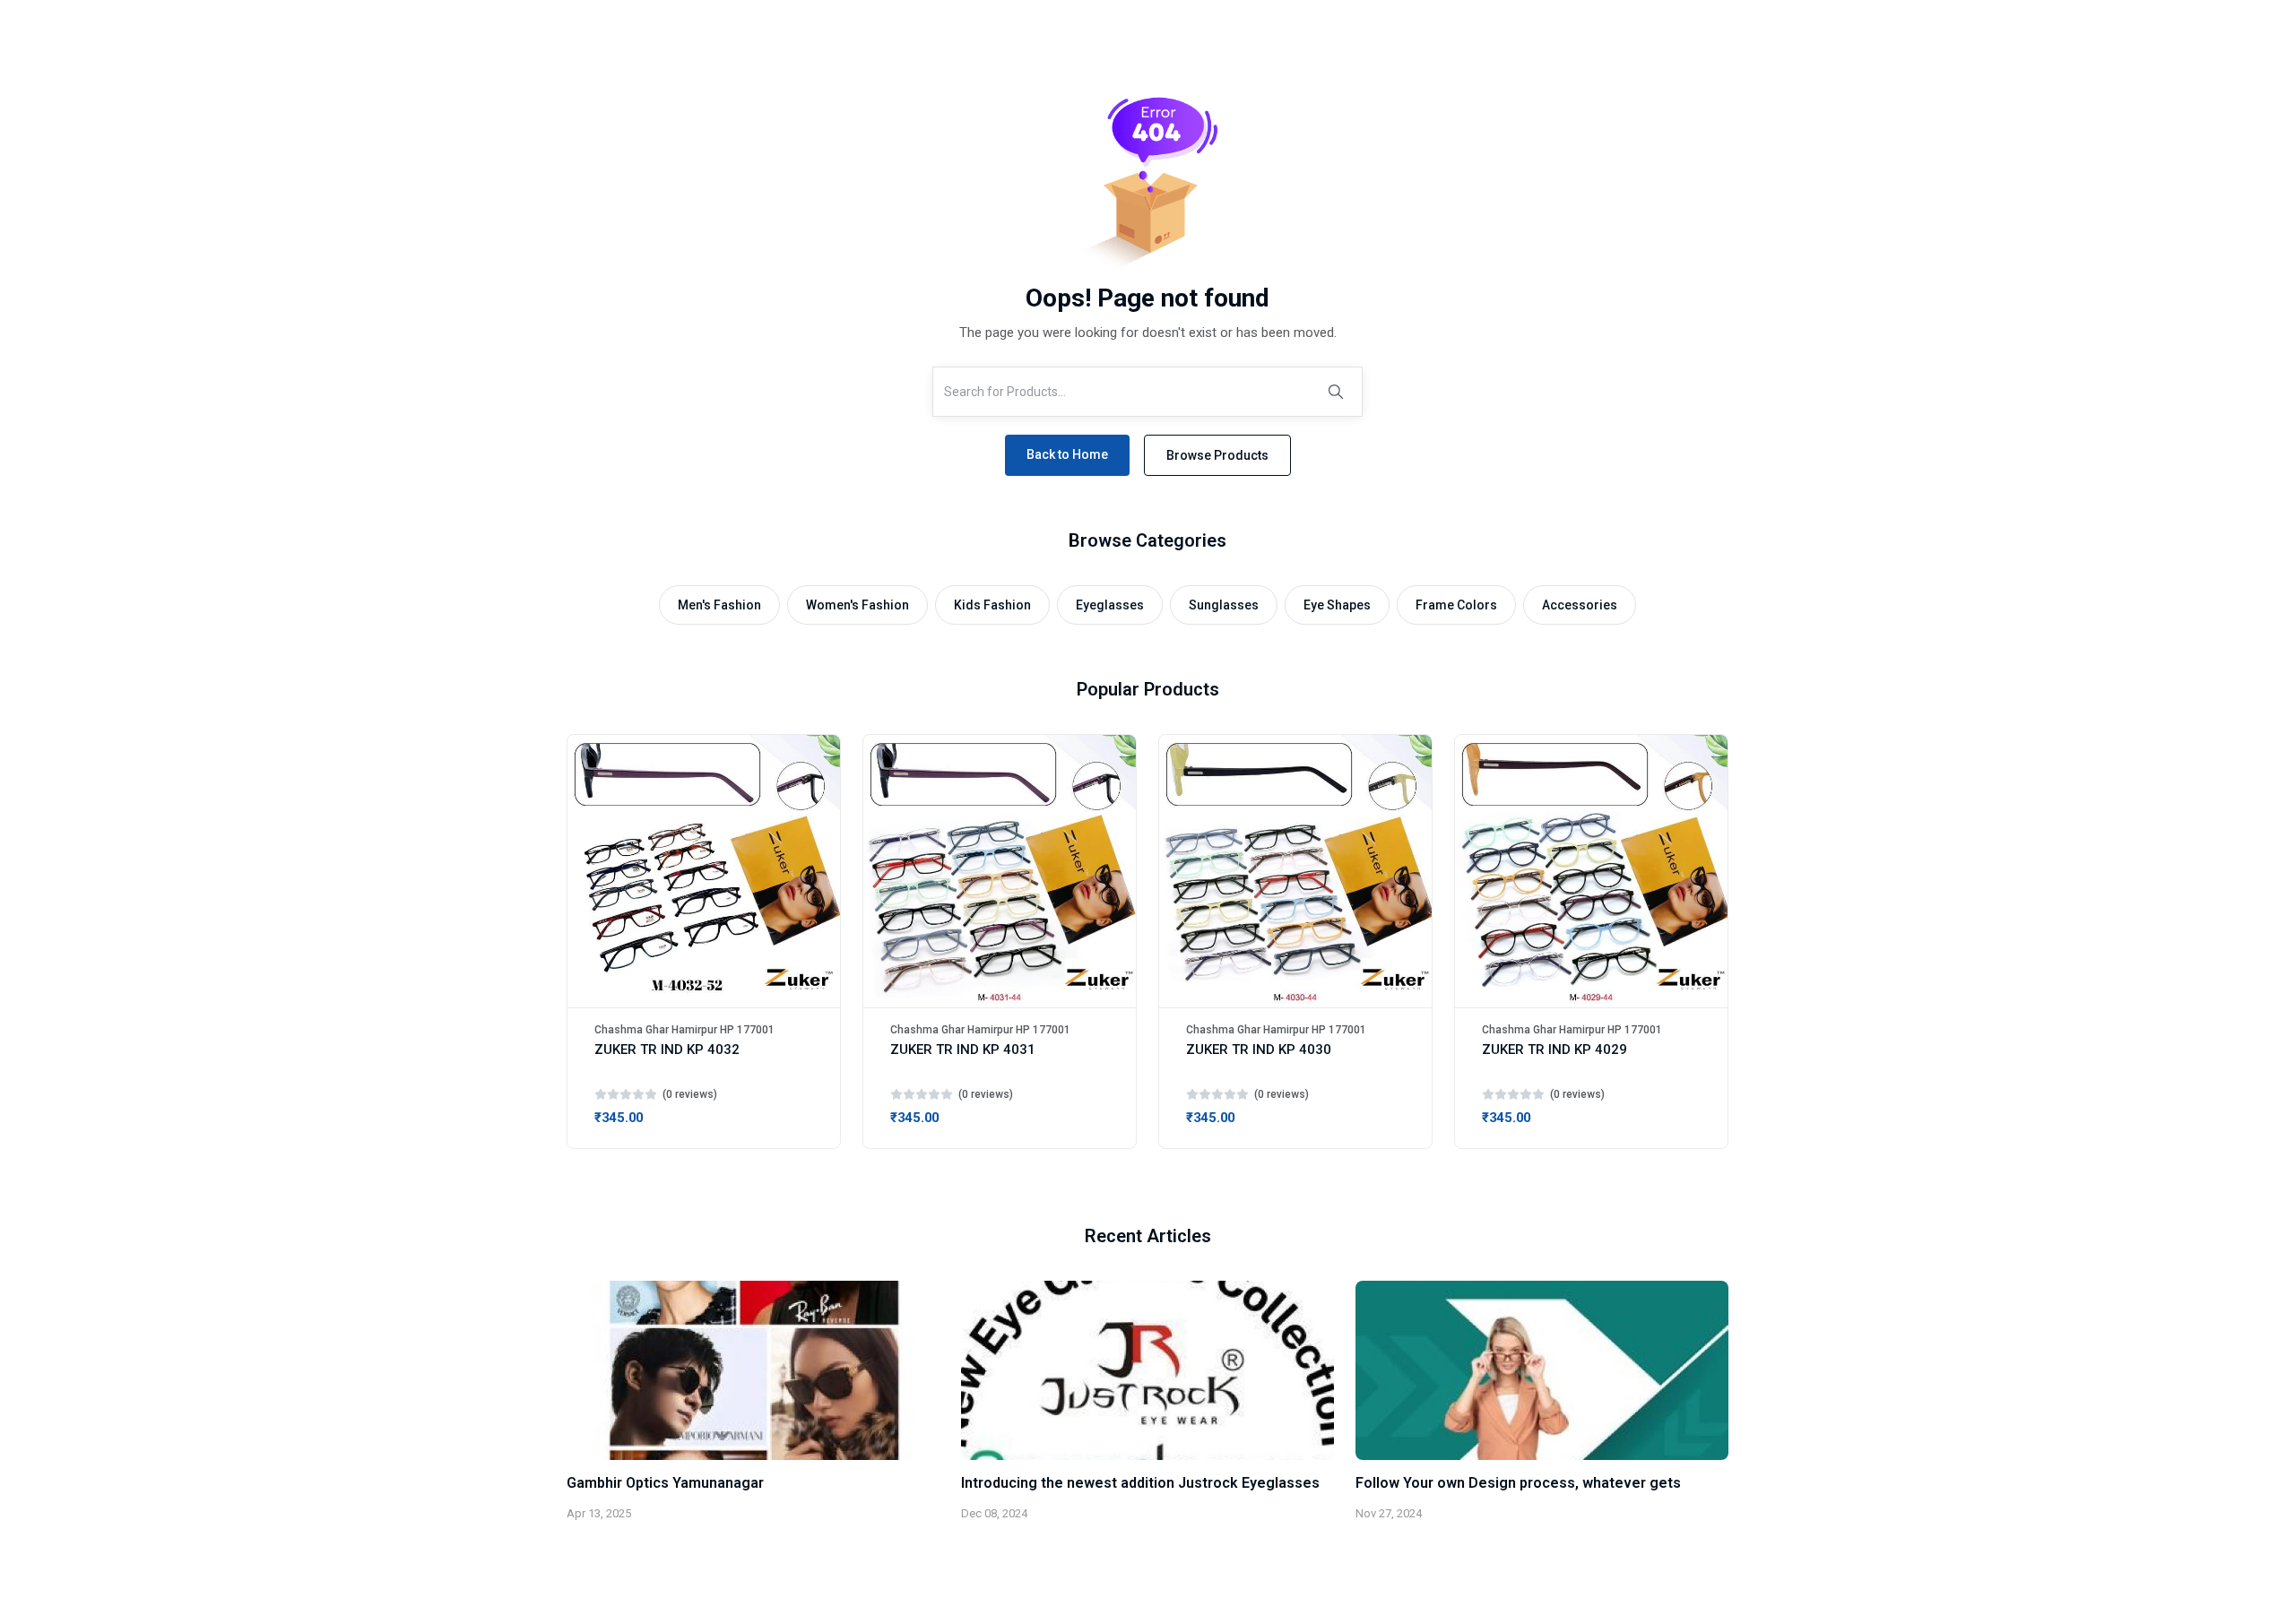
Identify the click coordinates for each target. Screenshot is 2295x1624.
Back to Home (1067, 454)
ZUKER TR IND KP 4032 (667, 1050)
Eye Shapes (1337, 605)
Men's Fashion (719, 605)
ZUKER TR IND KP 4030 (1259, 1050)
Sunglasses (1224, 605)
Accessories (1580, 605)
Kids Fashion (992, 605)
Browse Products (1217, 455)
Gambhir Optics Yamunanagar (665, 1483)
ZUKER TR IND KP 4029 (1555, 1050)
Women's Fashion (857, 605)
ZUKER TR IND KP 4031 (963, 1050)
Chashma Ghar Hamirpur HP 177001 (684, 1030)
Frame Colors (1456, 605)
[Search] (1336, 392)
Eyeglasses (1110, 605)
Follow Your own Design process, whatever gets (1518, 1483)
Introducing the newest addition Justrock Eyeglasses (1140, 1483)
